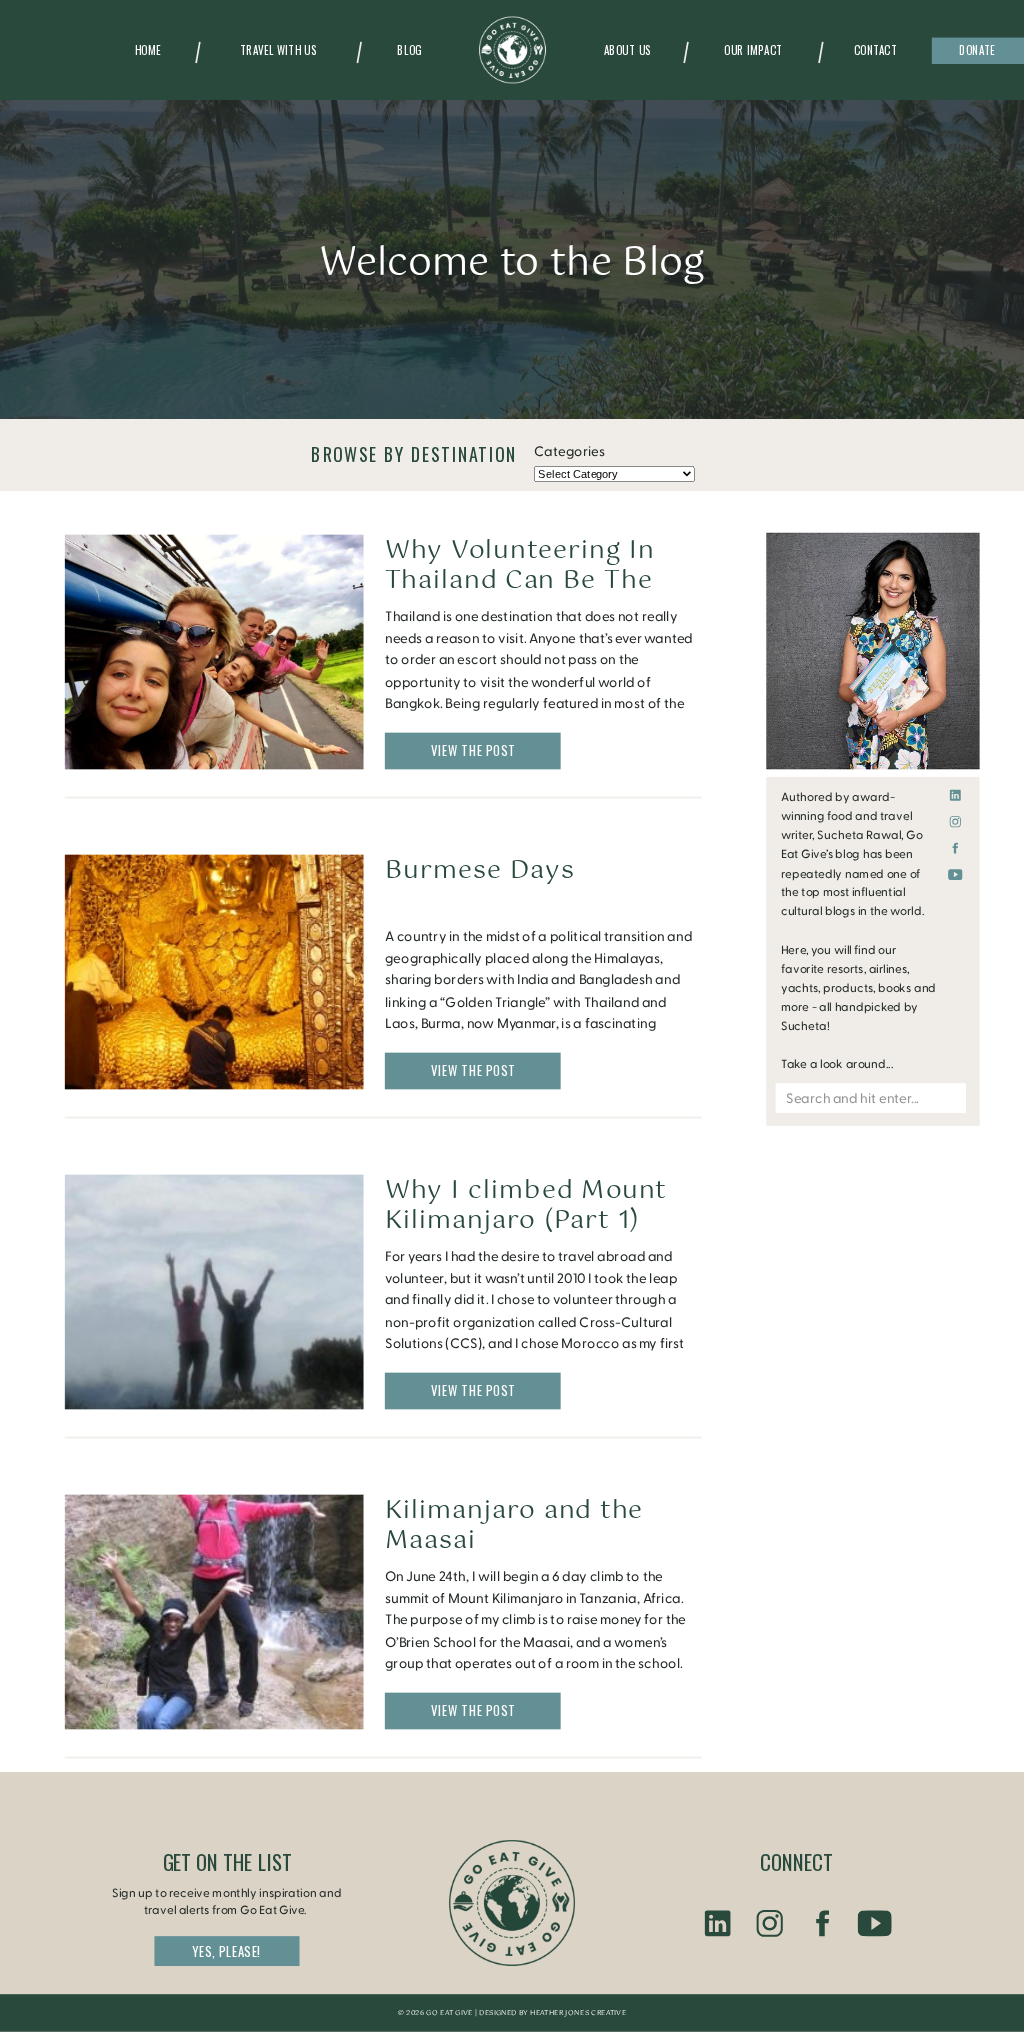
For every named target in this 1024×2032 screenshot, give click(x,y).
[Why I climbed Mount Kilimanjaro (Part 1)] (214, 1291)
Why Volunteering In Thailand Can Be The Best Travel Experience (535, 579)
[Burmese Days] (214, 971)
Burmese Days (480, 870)
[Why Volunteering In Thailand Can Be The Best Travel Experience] (214, 651)
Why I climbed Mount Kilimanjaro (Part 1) (526, 1205)
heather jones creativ (575, 2013)
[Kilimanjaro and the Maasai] (214, 1611)
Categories (569, 451)
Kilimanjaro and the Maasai (514, 1525)
